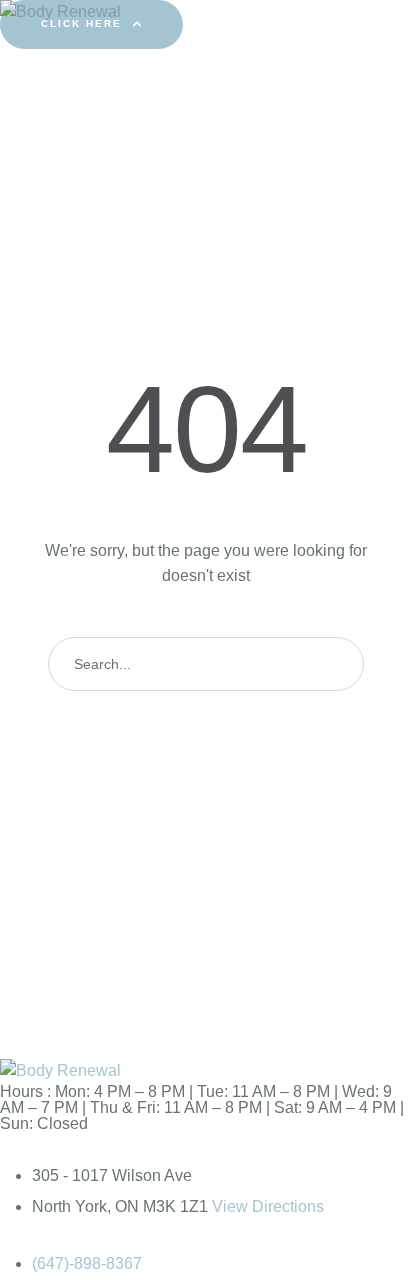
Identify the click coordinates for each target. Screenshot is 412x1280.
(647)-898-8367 (87, 1263)
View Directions (268, 1206)
